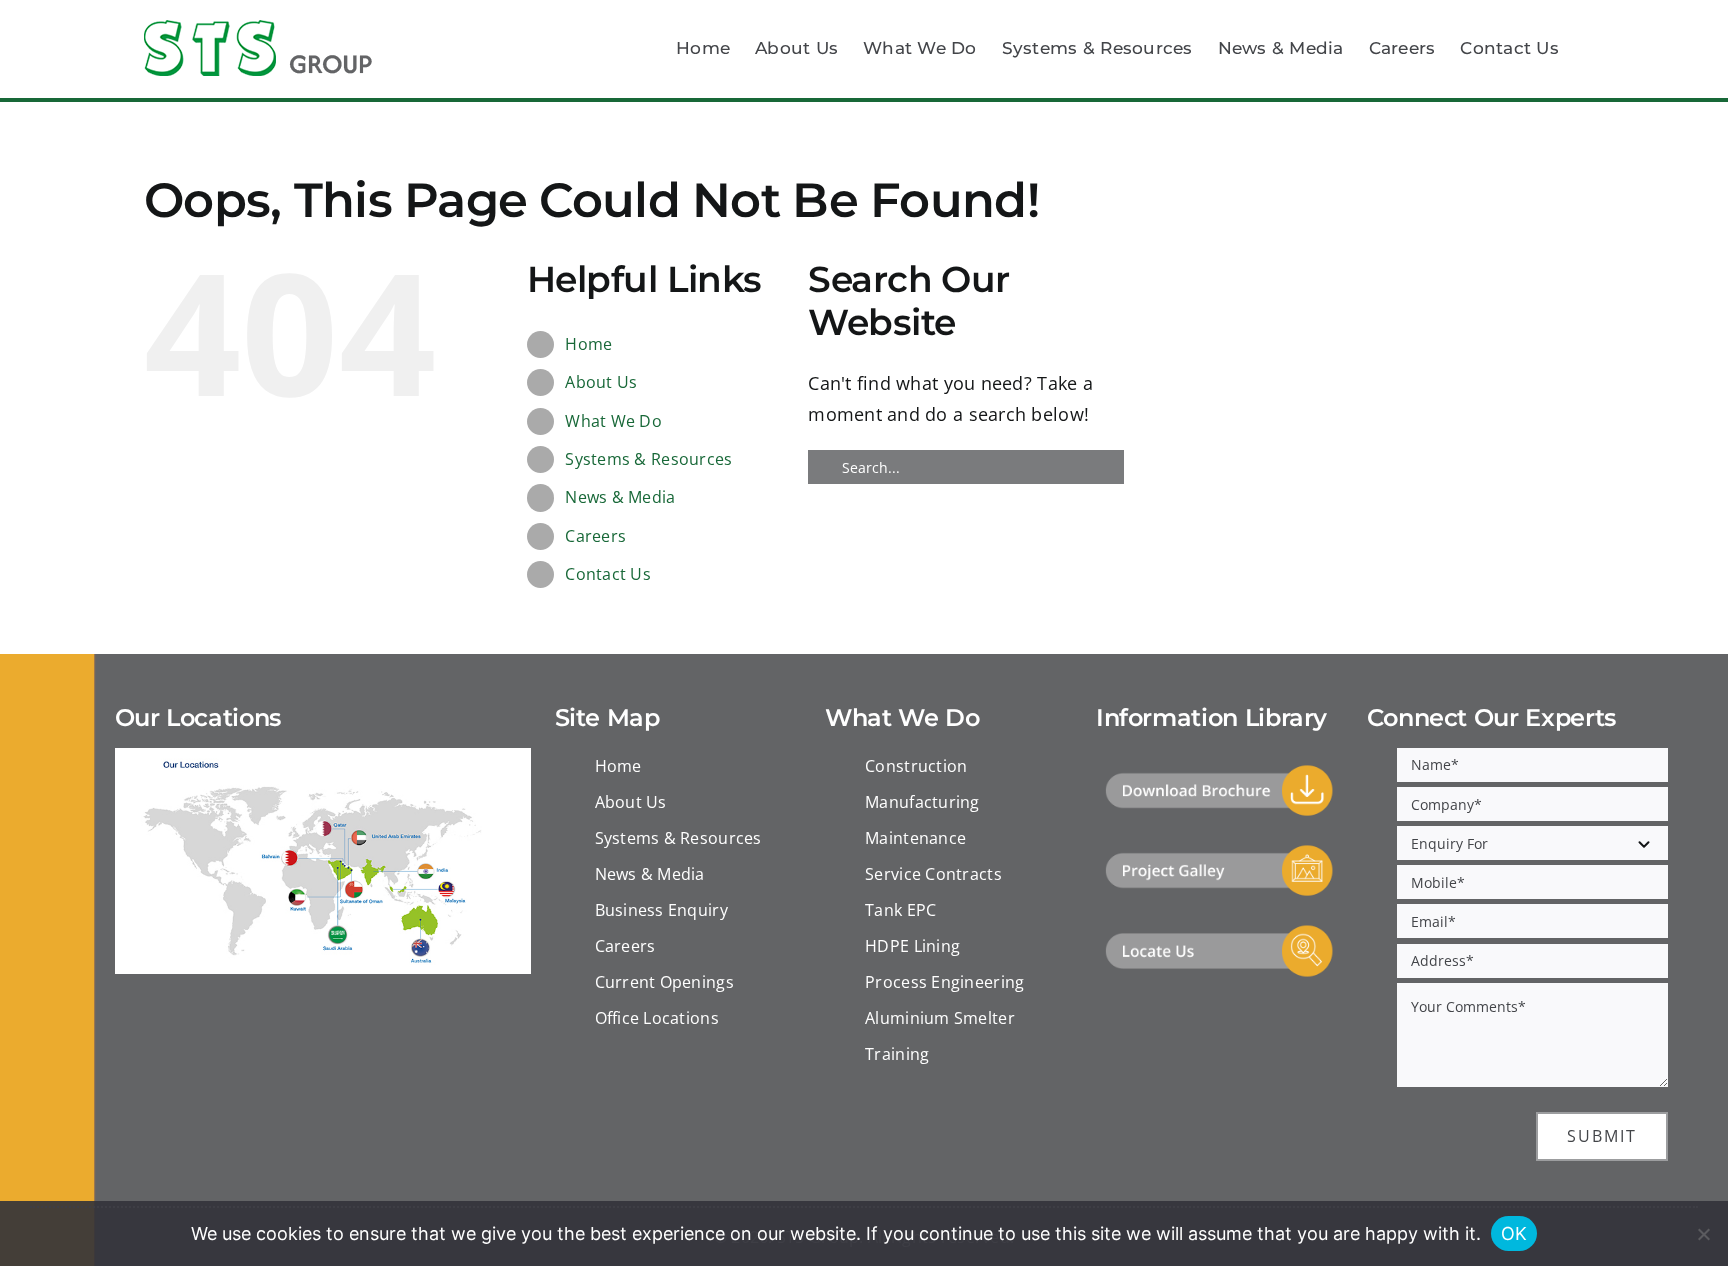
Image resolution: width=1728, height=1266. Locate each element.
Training (897, 1054)
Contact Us (608, 574)
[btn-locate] (1219, 932)
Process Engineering (944, 982)
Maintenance (915, 838)
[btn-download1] (1219, 772)
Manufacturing (922, 802)
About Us (601, 382)
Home (588, 344)
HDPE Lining (912, 946)
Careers (595, 536)
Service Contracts (933, 874)
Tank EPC (900, 910)
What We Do (613, 421)
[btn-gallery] (1219, 852)
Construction (916, 766)
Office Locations (657, 1018)
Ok (1514, 1233)
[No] (1703, 1234)
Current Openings (664, 982)
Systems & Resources (648, 459)
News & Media (620, 497)
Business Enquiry (661, 910)
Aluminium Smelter (940, 1018)
